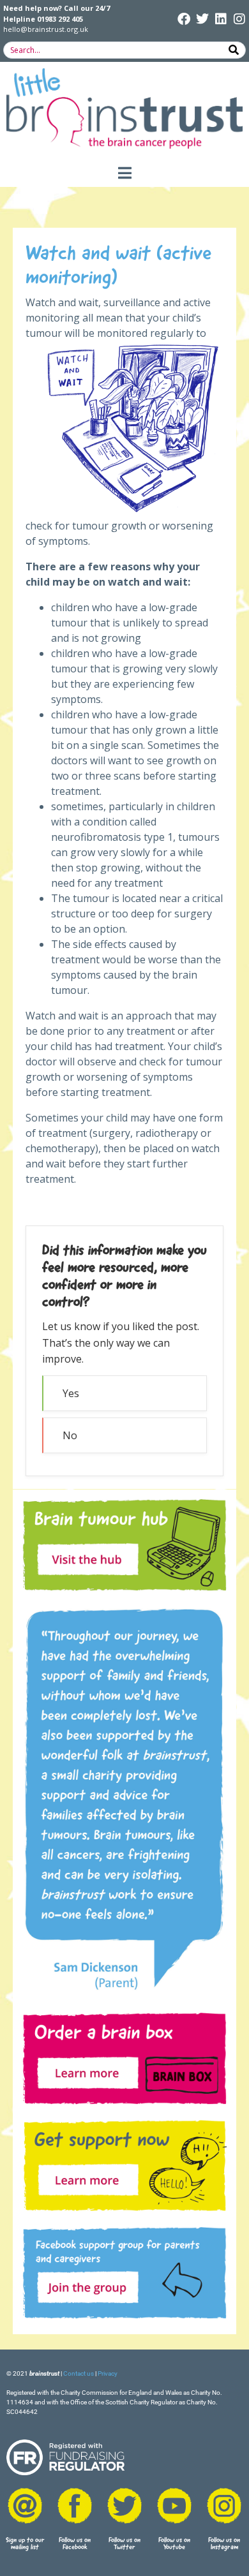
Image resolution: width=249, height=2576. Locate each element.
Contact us (79, 2373)
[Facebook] (184, 19)
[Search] (234, 50)
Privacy (108, 2373)
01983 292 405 (60, 19)
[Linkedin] (221, 19)
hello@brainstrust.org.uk (46, 29)
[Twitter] (202, 19)
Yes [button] (71, 1393)
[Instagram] (239, 19)
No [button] (70, 1435)
